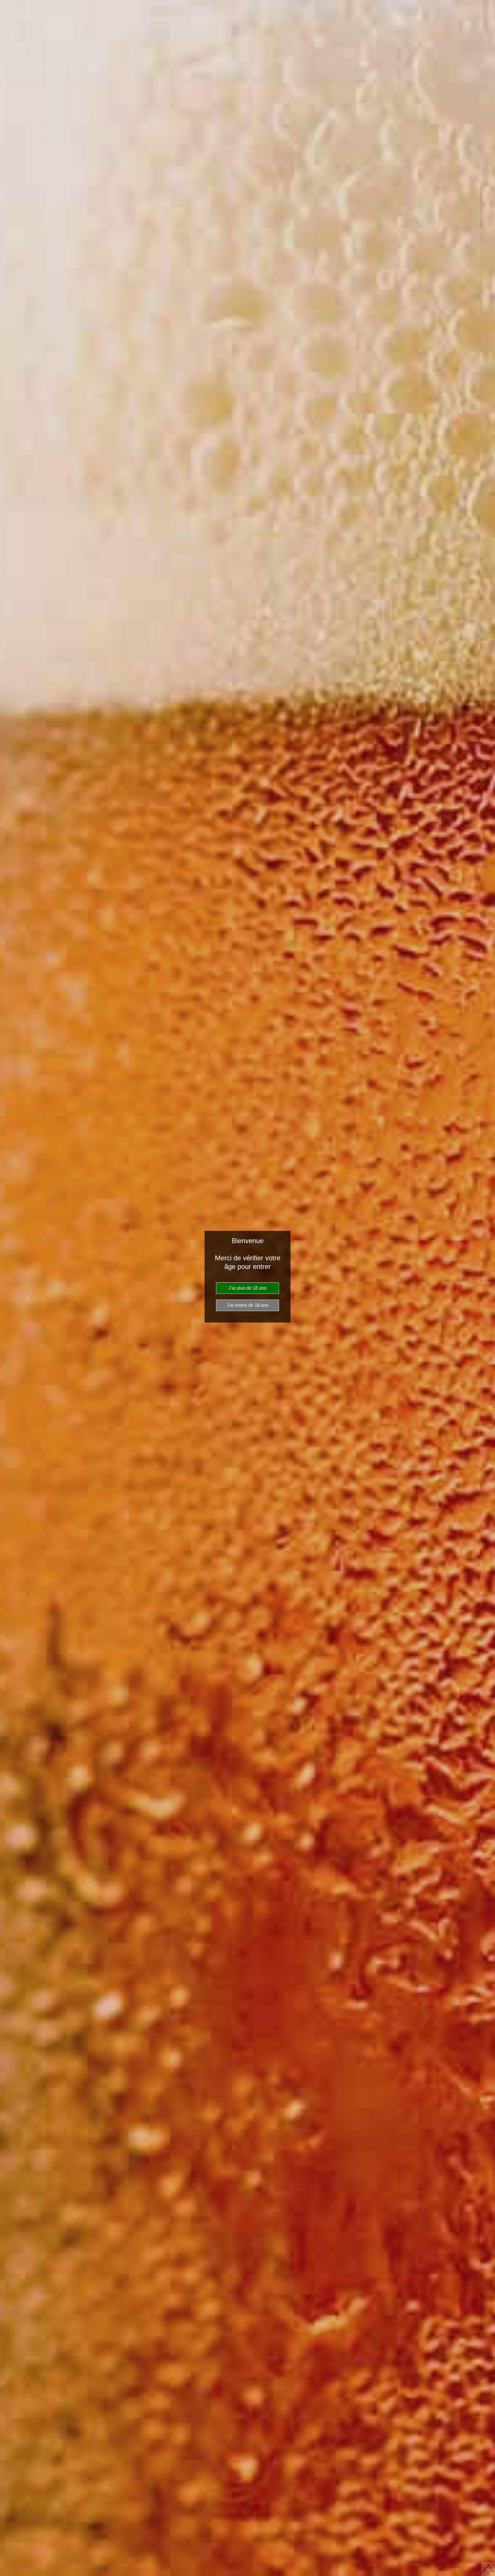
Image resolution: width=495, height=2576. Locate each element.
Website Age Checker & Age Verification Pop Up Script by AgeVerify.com (488, 2569)
